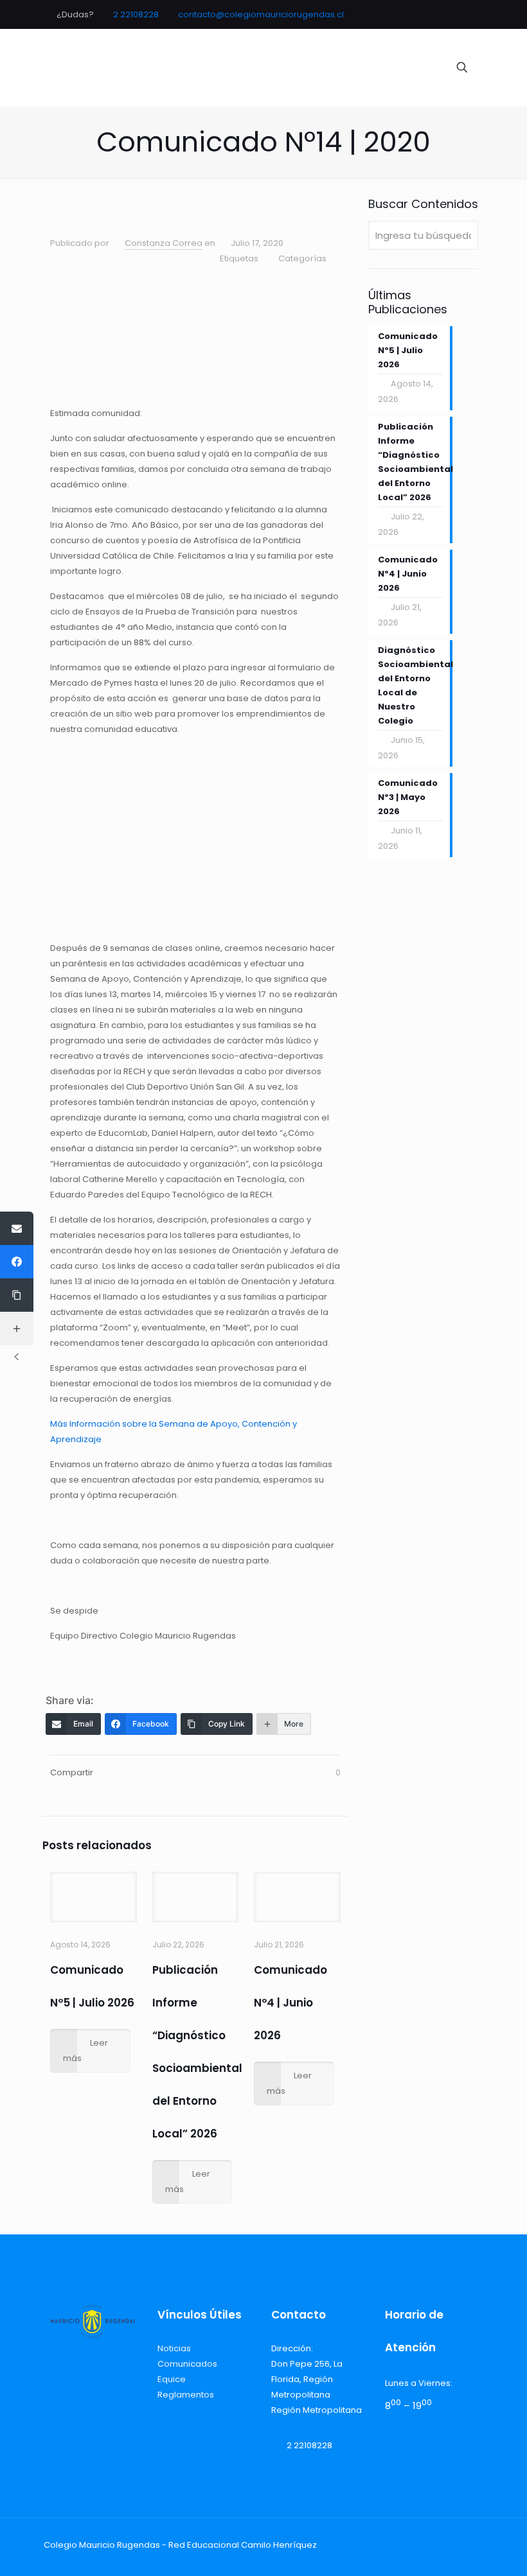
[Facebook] (429, 14)
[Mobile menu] (417, 67)
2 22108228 (136, 14)
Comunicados (187, 2364)
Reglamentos (186, 2395)
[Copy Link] (17, 1295)
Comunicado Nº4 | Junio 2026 (290, 2003)
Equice (172, 2379)
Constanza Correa (164, 243)
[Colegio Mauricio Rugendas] (237, 67)
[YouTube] (446, 14)
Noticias (174, 2348)
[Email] (17, 1228)
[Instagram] (464, 14)
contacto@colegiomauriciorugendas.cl (261, 14)
